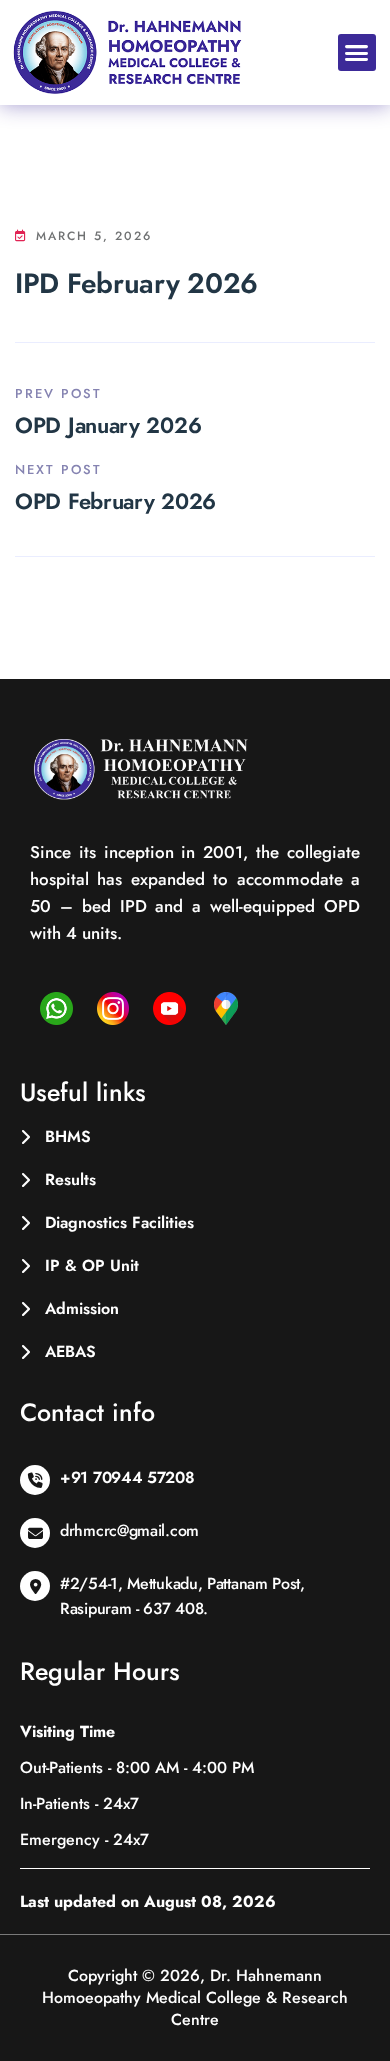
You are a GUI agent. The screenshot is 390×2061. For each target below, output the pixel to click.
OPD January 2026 (108, 425)
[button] (357, 53)
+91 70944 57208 (127, 1477)
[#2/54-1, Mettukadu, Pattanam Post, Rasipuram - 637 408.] (35, 1586)
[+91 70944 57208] (35, 1480)
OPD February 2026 (115, 501)
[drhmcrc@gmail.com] (35, 1533)
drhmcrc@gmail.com (129, 1530)
